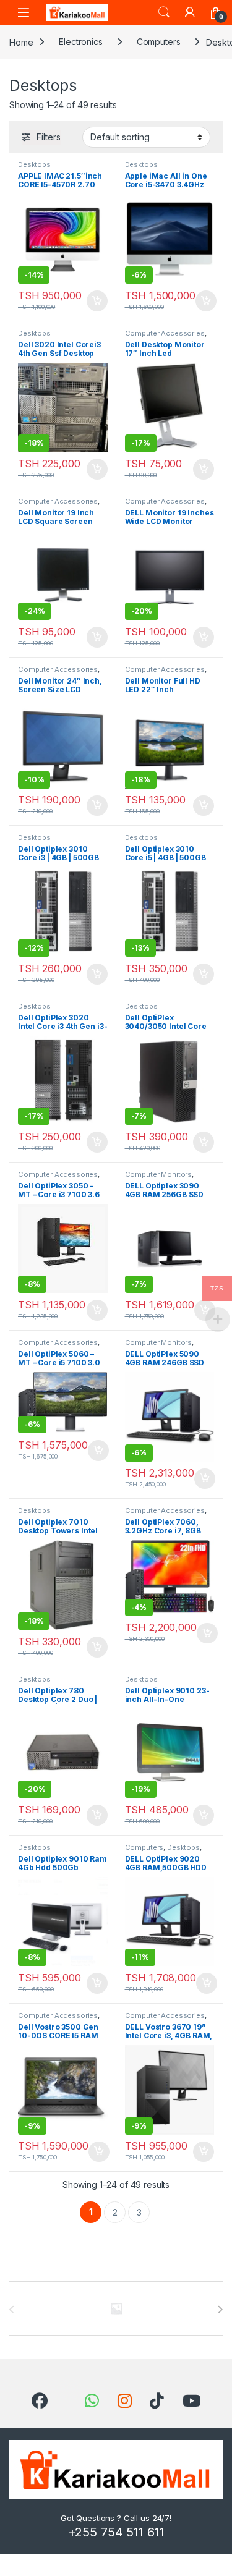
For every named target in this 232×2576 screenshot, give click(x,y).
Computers (159, 42)
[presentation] (220, 2310)
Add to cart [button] (97, 301)
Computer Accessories (165, 333)
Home (21, 42)
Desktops (34, 164)
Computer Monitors (159, 1174)
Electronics (80, 42)
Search (164, 12)
